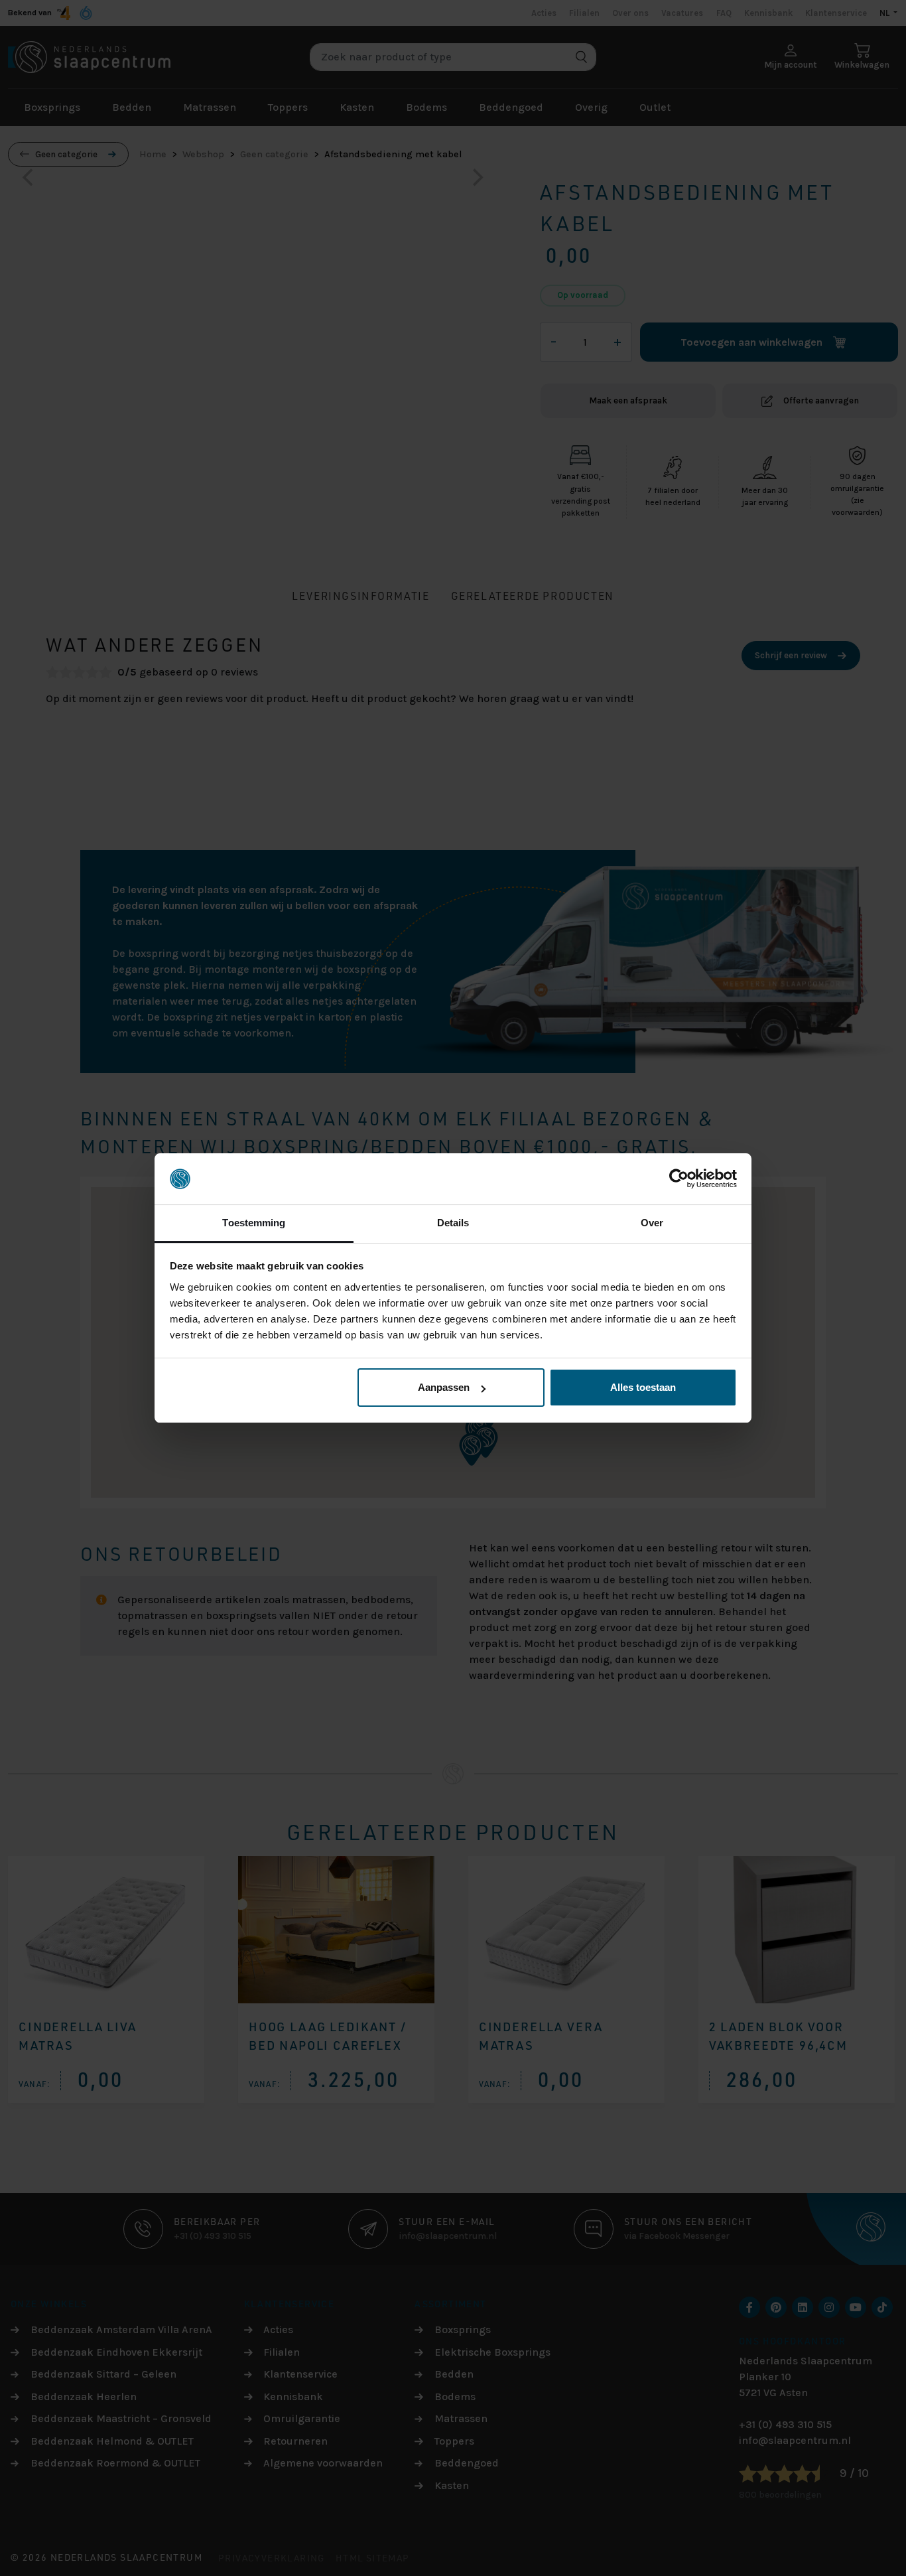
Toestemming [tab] (254, 1223)
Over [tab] (652, 1223)
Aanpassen (444, 1387)
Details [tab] (453, 1223)
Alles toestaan (643, 1387)
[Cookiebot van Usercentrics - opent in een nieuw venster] (679, 1179)
